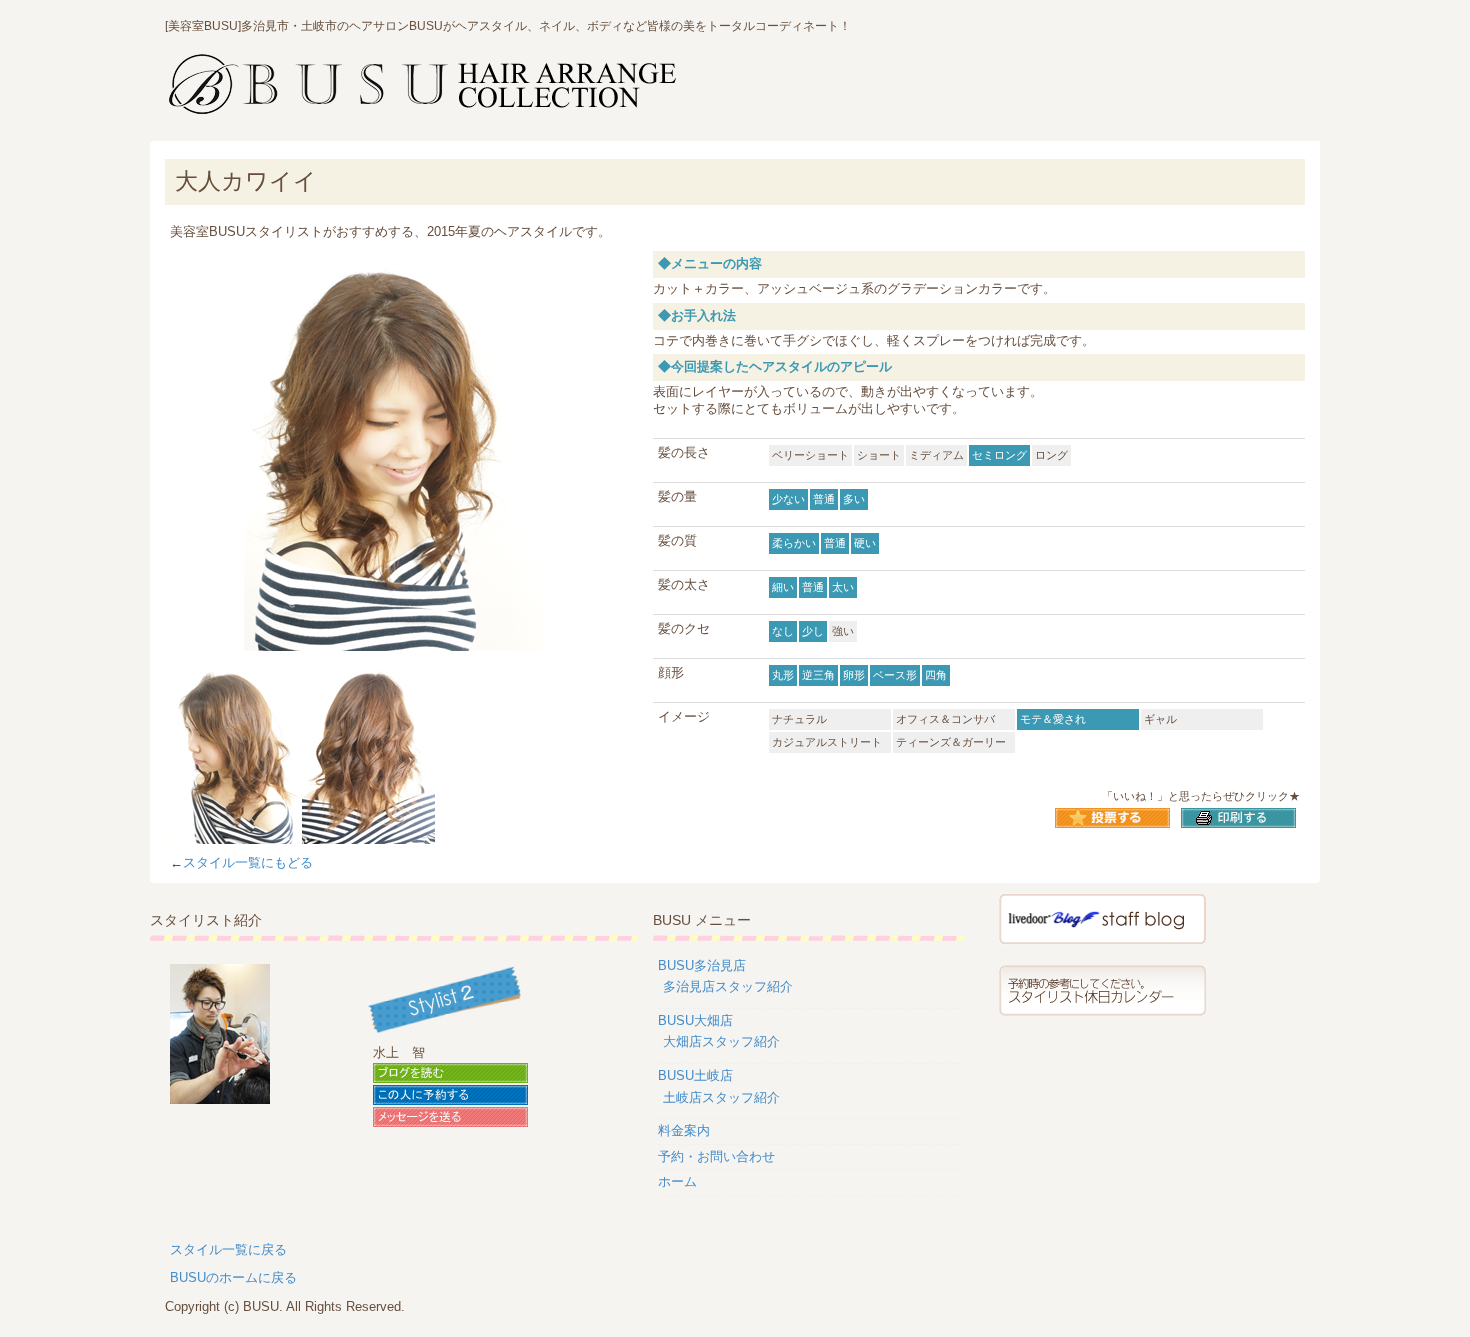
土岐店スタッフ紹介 (721, 1097)
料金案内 (684, 1130)
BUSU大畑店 (695, 1020)
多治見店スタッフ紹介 (728, 986)
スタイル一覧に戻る (228, 1249)
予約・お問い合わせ (716, 1156)
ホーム (677, 1181)
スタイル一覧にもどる (248, 862)
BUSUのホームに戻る (233, 1277)
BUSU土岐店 (695, 1075)
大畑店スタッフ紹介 (721, 1041)
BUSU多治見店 (702, 965)
